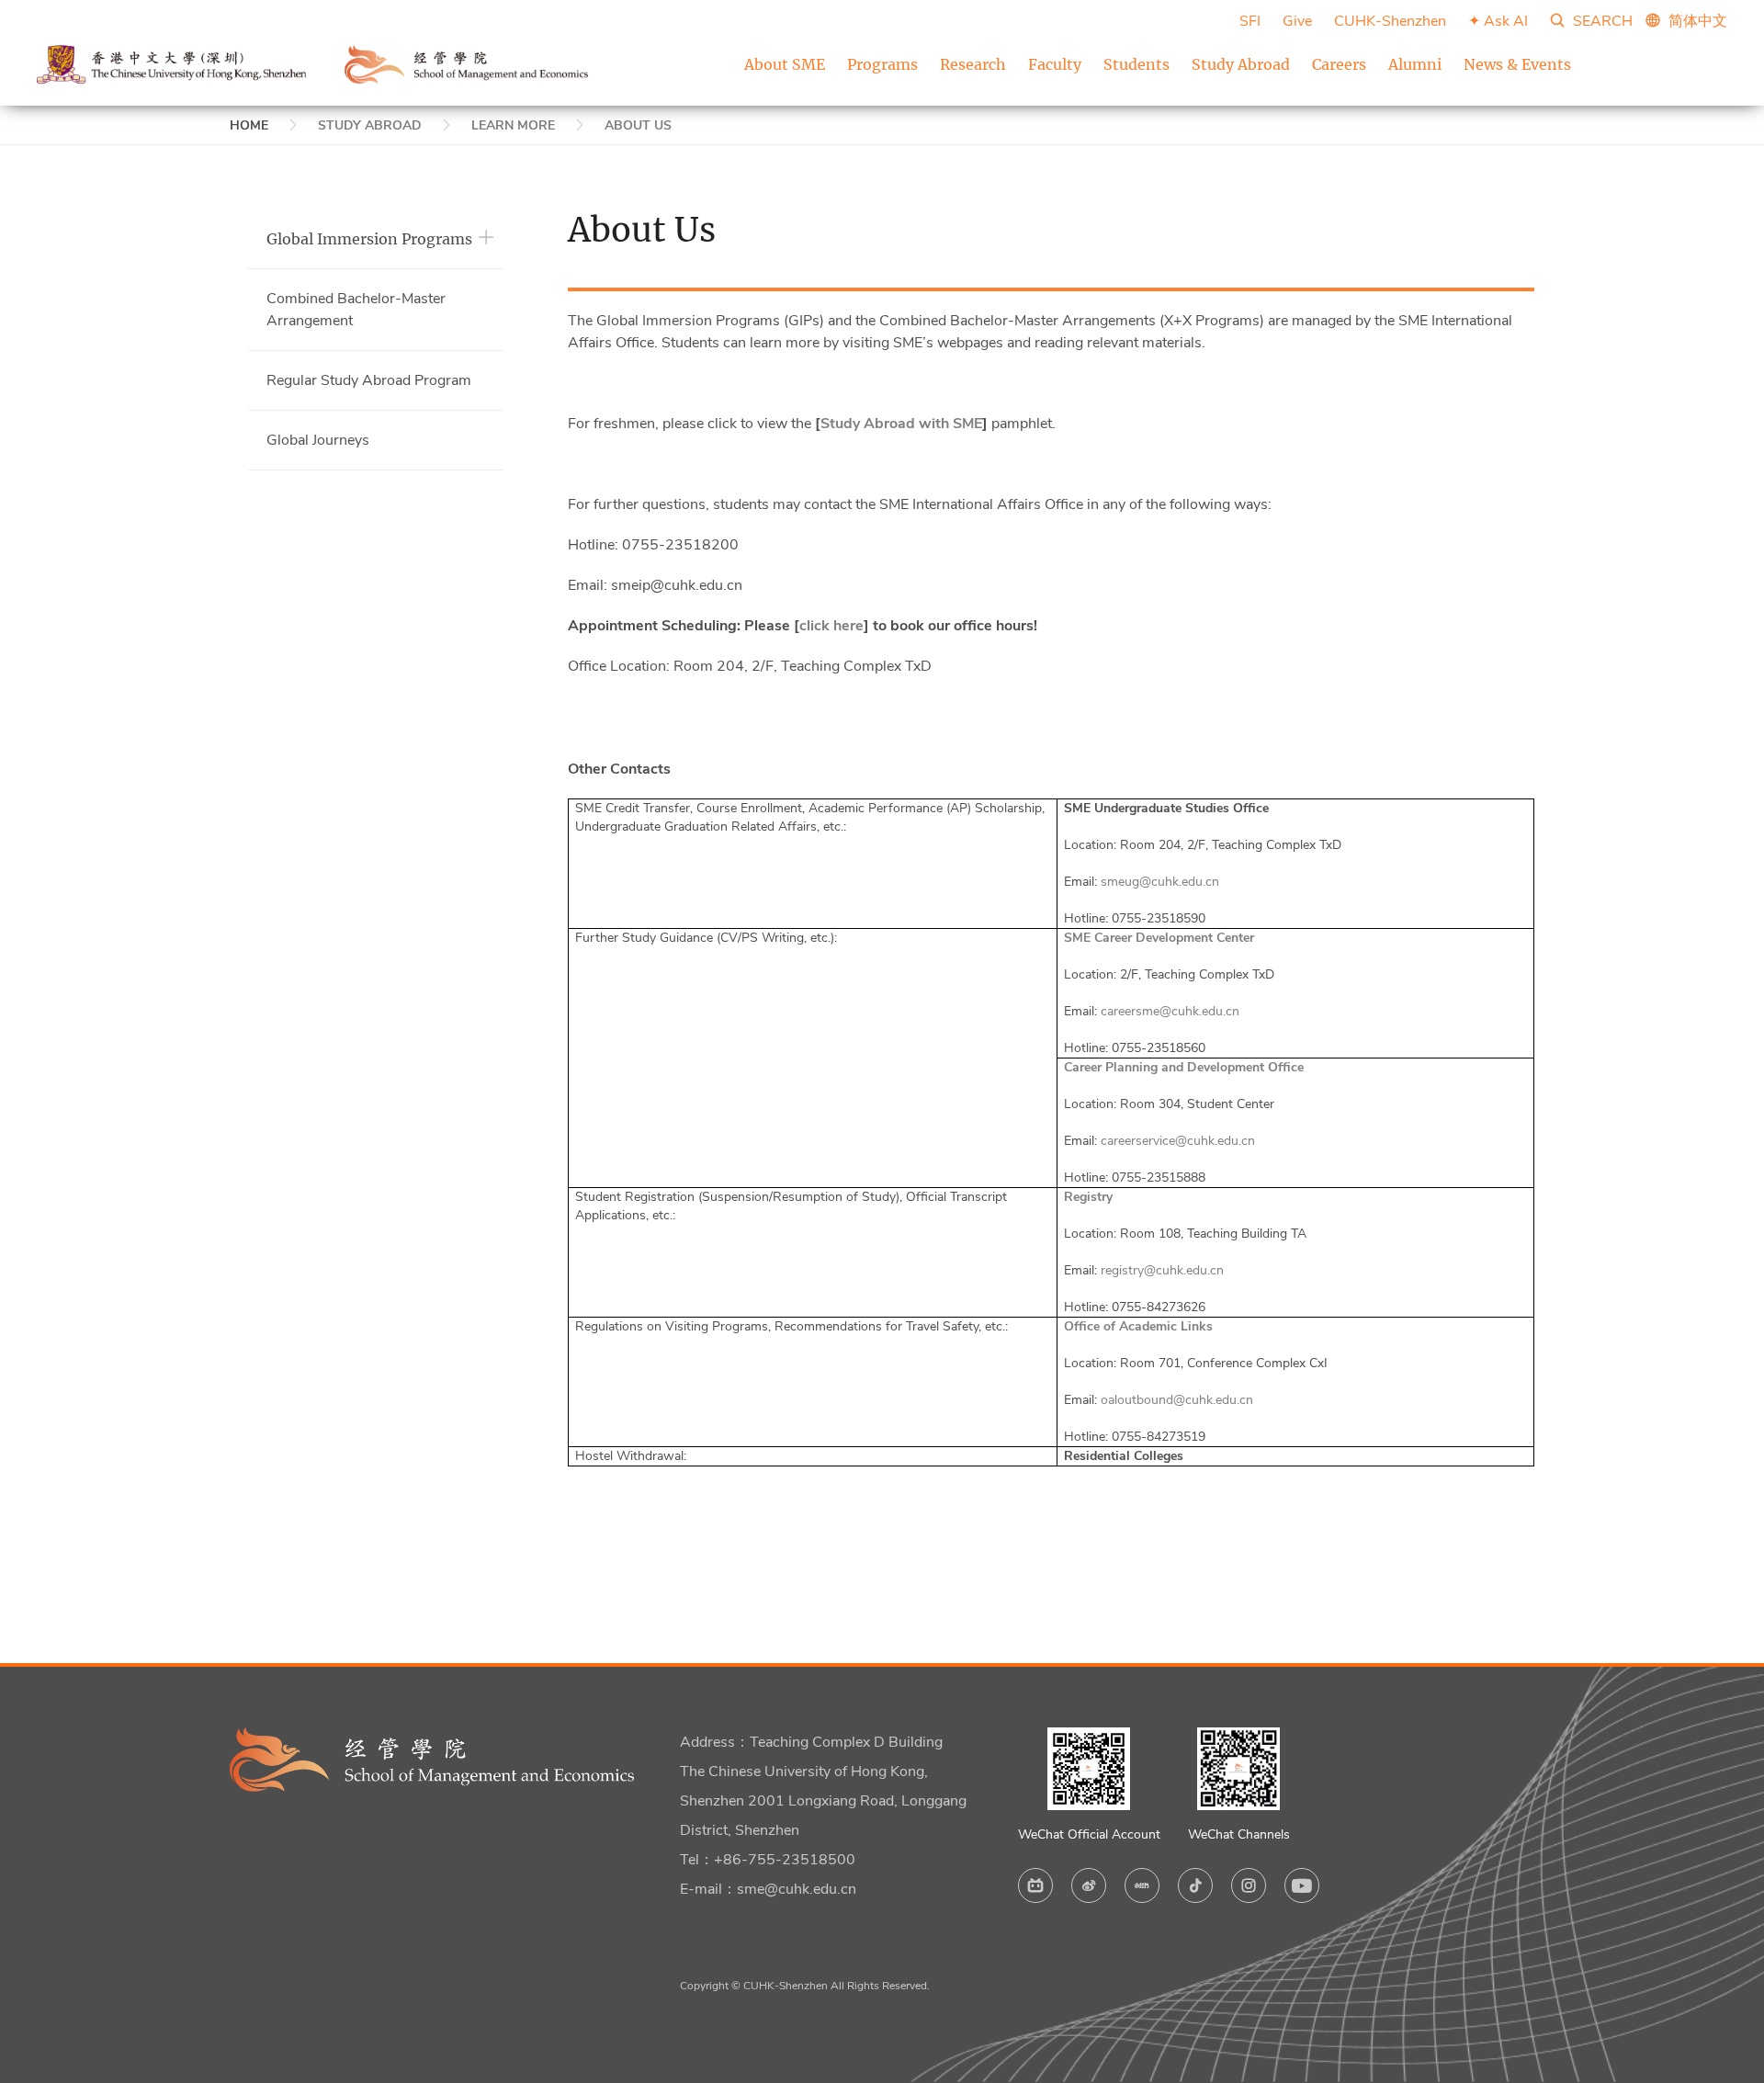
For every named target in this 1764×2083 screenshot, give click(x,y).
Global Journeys (318, 440)
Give (1297, 21)
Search (1601, 21)
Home (249, 125)
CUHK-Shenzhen (1390, 21)
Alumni (1415, 64)
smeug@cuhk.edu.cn (1160, 882)
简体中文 (1698, 21)
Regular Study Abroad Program (369, 380)
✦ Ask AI (1498, 21)
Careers (1339, 64)
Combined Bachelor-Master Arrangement (356, 310)
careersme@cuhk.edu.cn (1170, 1011)
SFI (1250, 21)
